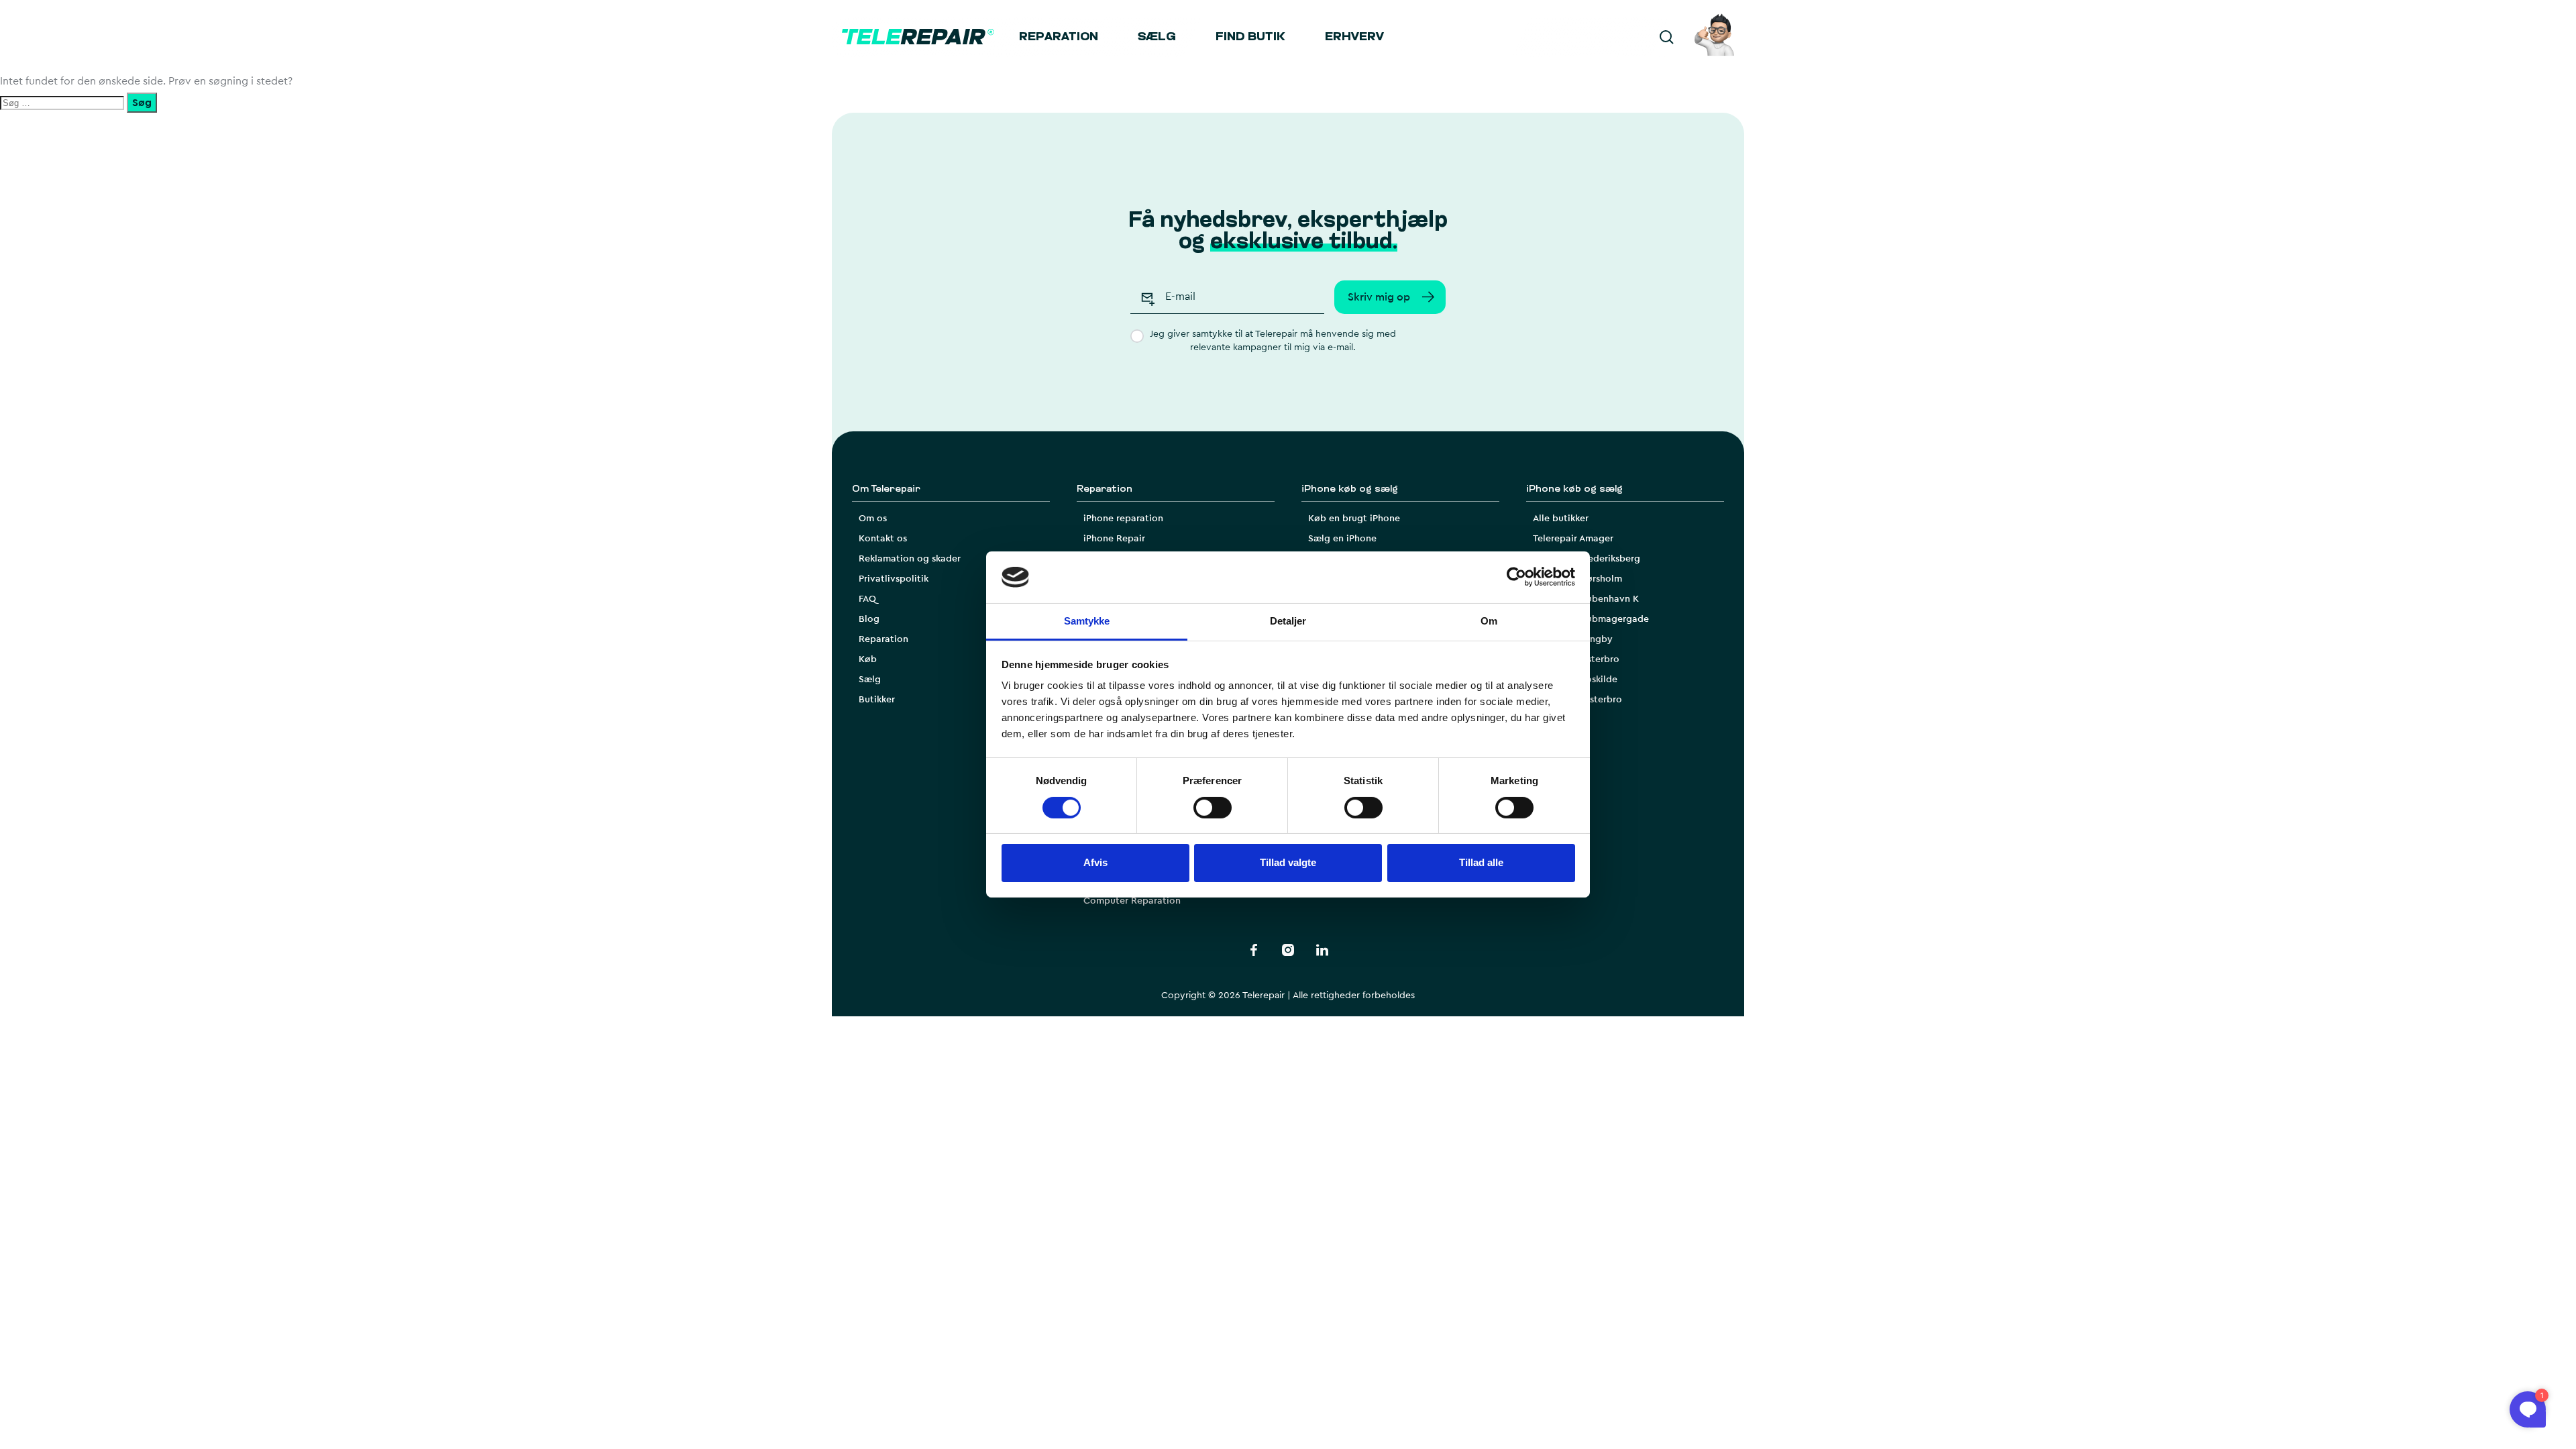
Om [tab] (1489, 621)
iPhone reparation (1123, 519)
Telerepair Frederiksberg (1587, 559)
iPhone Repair (1114, 539)
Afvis (1095, 862)
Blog (869, 619)
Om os (873, 519)
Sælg (1157, 38)
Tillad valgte (1288, 862)
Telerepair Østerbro (1576, 659)
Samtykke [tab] (1087, 621)
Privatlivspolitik (894, 579)
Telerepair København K (1586, 599)
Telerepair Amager (1573, 539)
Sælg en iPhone (1342, 539)
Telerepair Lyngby (1573, 639)
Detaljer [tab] (1288, 621)
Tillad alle (1481, 862)
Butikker (877, 700)
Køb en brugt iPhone (1354, 519)
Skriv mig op (1379, 297)
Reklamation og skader (910, 559)
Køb (868, 659)
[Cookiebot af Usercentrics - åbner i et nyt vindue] (1516, 577)
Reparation (1059, 38)
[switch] (1213, 808)
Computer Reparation (1132, 901)
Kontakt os (883, 539)
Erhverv (1354, 38)
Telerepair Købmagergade (1591, 619)
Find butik (1250, 38)
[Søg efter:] (63, 103)
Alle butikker (1561, 519)
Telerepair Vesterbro (1577, 700)
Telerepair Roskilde (1575, 680)
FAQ (867, 599)
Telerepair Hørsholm (1577, 579)
